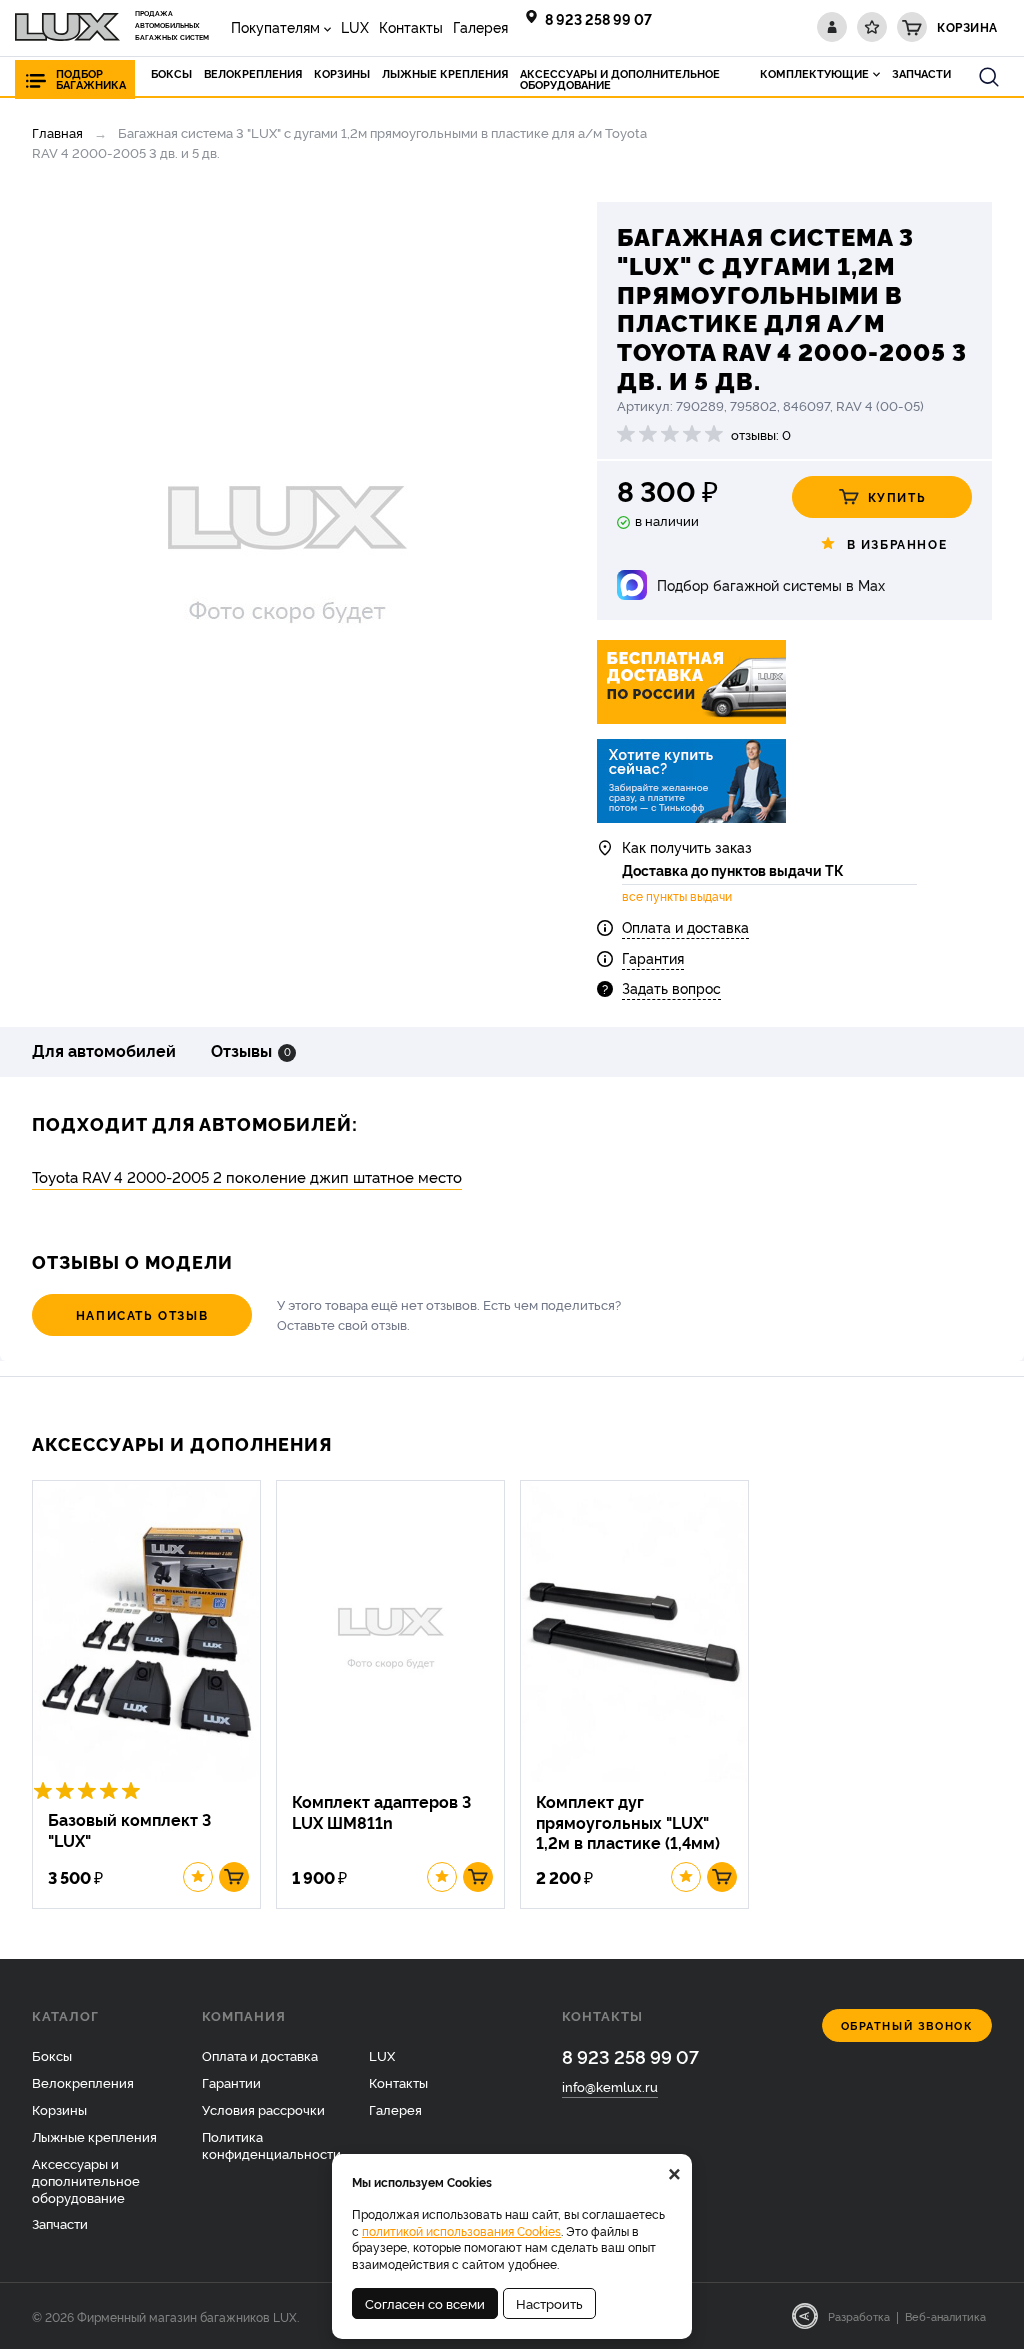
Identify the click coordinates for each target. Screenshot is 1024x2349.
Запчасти (60, 2223)
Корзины (59, 2109)
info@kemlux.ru (610, 2086)
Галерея (480, 26)
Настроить (549, 2303)
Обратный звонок (907, 2025)
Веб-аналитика (945, 2316)
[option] (287, 542)
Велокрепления (83, 2082)
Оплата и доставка (685, 926)
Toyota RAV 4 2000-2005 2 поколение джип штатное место (247, 1176)
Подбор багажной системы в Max (771, 584)
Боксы (52, 2055)
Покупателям (275, 26)
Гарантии (231, 2082)
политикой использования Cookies (461, 2230)
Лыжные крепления (94, 2136)
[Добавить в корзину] (234, 1877)
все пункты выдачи (677, 896)
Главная (57, 132)
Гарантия (653, 957)
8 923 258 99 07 (598, 18)
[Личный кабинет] (832, 27)
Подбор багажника (91, 79)
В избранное (897, 543)
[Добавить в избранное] (198, 1877)
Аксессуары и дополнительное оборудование (86, 2180)
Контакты (411, 26)
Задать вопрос (671, 987)
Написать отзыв (142, 1314)
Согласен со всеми (425, 2303)
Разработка (859, 2316)
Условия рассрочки (263, 2109)
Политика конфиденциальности (271, 2144)
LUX (355, 26)
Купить (897, 496)
